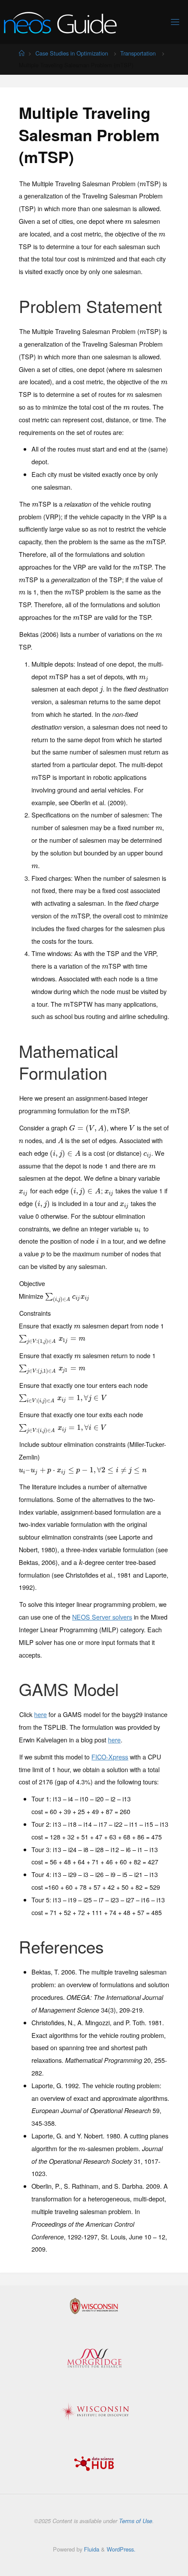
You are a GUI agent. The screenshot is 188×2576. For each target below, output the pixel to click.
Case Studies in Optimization (72, 53)
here (40, 1714)
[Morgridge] (94, 2358)
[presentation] (143, 183)
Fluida (91, 2549)
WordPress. (121, 2549)
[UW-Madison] (94, 2306)
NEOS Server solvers (102, 1617)
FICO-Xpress (110, 1757)
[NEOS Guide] (60, 22)
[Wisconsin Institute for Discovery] (94, 2412)
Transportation (138, 53)
